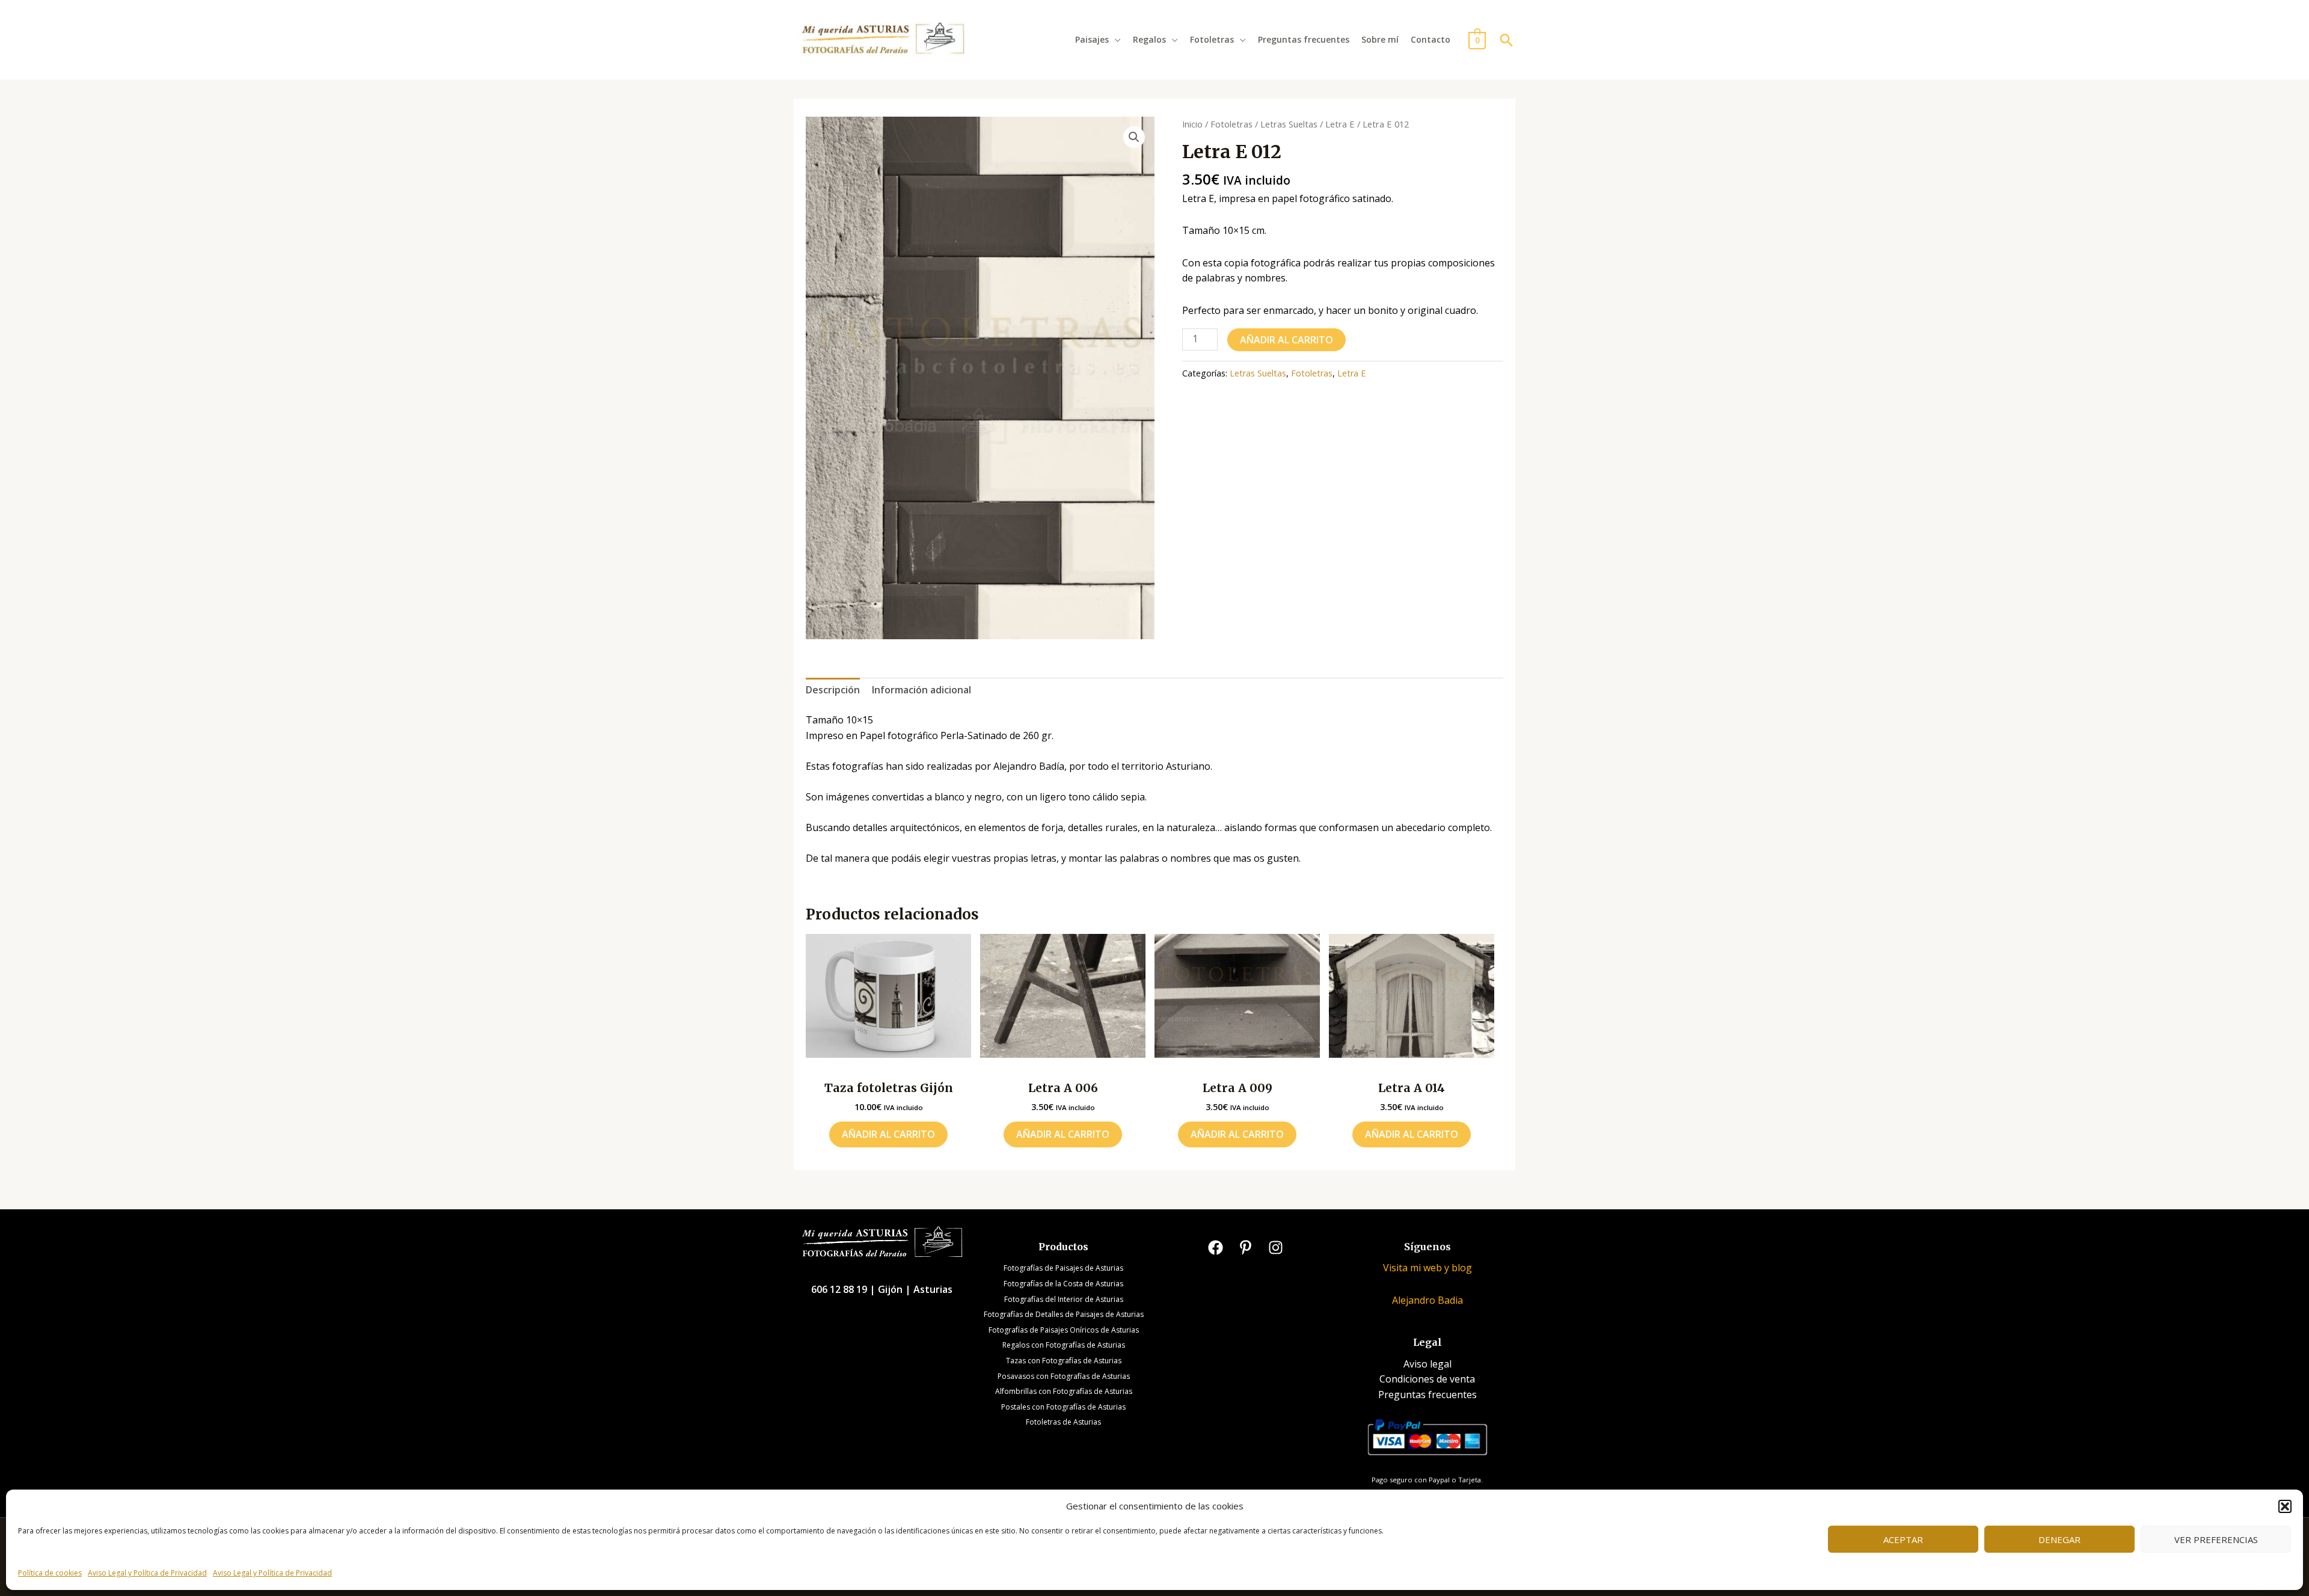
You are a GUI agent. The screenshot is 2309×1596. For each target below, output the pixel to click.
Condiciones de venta (1427, 1379)
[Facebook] (1216, 1248)
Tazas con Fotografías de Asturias (1064, 1361)
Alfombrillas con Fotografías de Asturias (1064, 1391)
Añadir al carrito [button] (888, 1134)
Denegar (2059, 1539)
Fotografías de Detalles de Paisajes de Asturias (1064, 1314)
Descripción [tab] (833, 690)
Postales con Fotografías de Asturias (1063, 1407)
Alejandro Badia (1427, 1300)
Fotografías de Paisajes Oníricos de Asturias (1064, 1330)
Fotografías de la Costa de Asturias (1063, 1284)
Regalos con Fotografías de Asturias (1064, 1345)
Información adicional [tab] (921, 690)
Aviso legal (1427, 1364)
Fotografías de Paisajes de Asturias (1063, 1268)
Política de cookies (50, 1573)
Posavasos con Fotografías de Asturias (1064, 1376)
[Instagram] (1276, 1248)
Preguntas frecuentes (1304, 39)
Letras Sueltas (1289, 124)
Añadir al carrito (1286, 340)
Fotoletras (1212, 39)
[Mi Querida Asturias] (883, 38)
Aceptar (1903, 1539)
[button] (2285, 1506)
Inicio (1192, 124)
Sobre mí (1380, 39)
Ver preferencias (2216, 1539)
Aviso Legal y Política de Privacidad (147, 1573)
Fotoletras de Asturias (1063, 1422)
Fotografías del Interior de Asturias (1064, 1299)
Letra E (1340, 124)
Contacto (1430, 39)
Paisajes (1092, 39)
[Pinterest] (1246, 1248)
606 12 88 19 (840, 1289)
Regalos (1149, 39)
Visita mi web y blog (1427, 1268)
